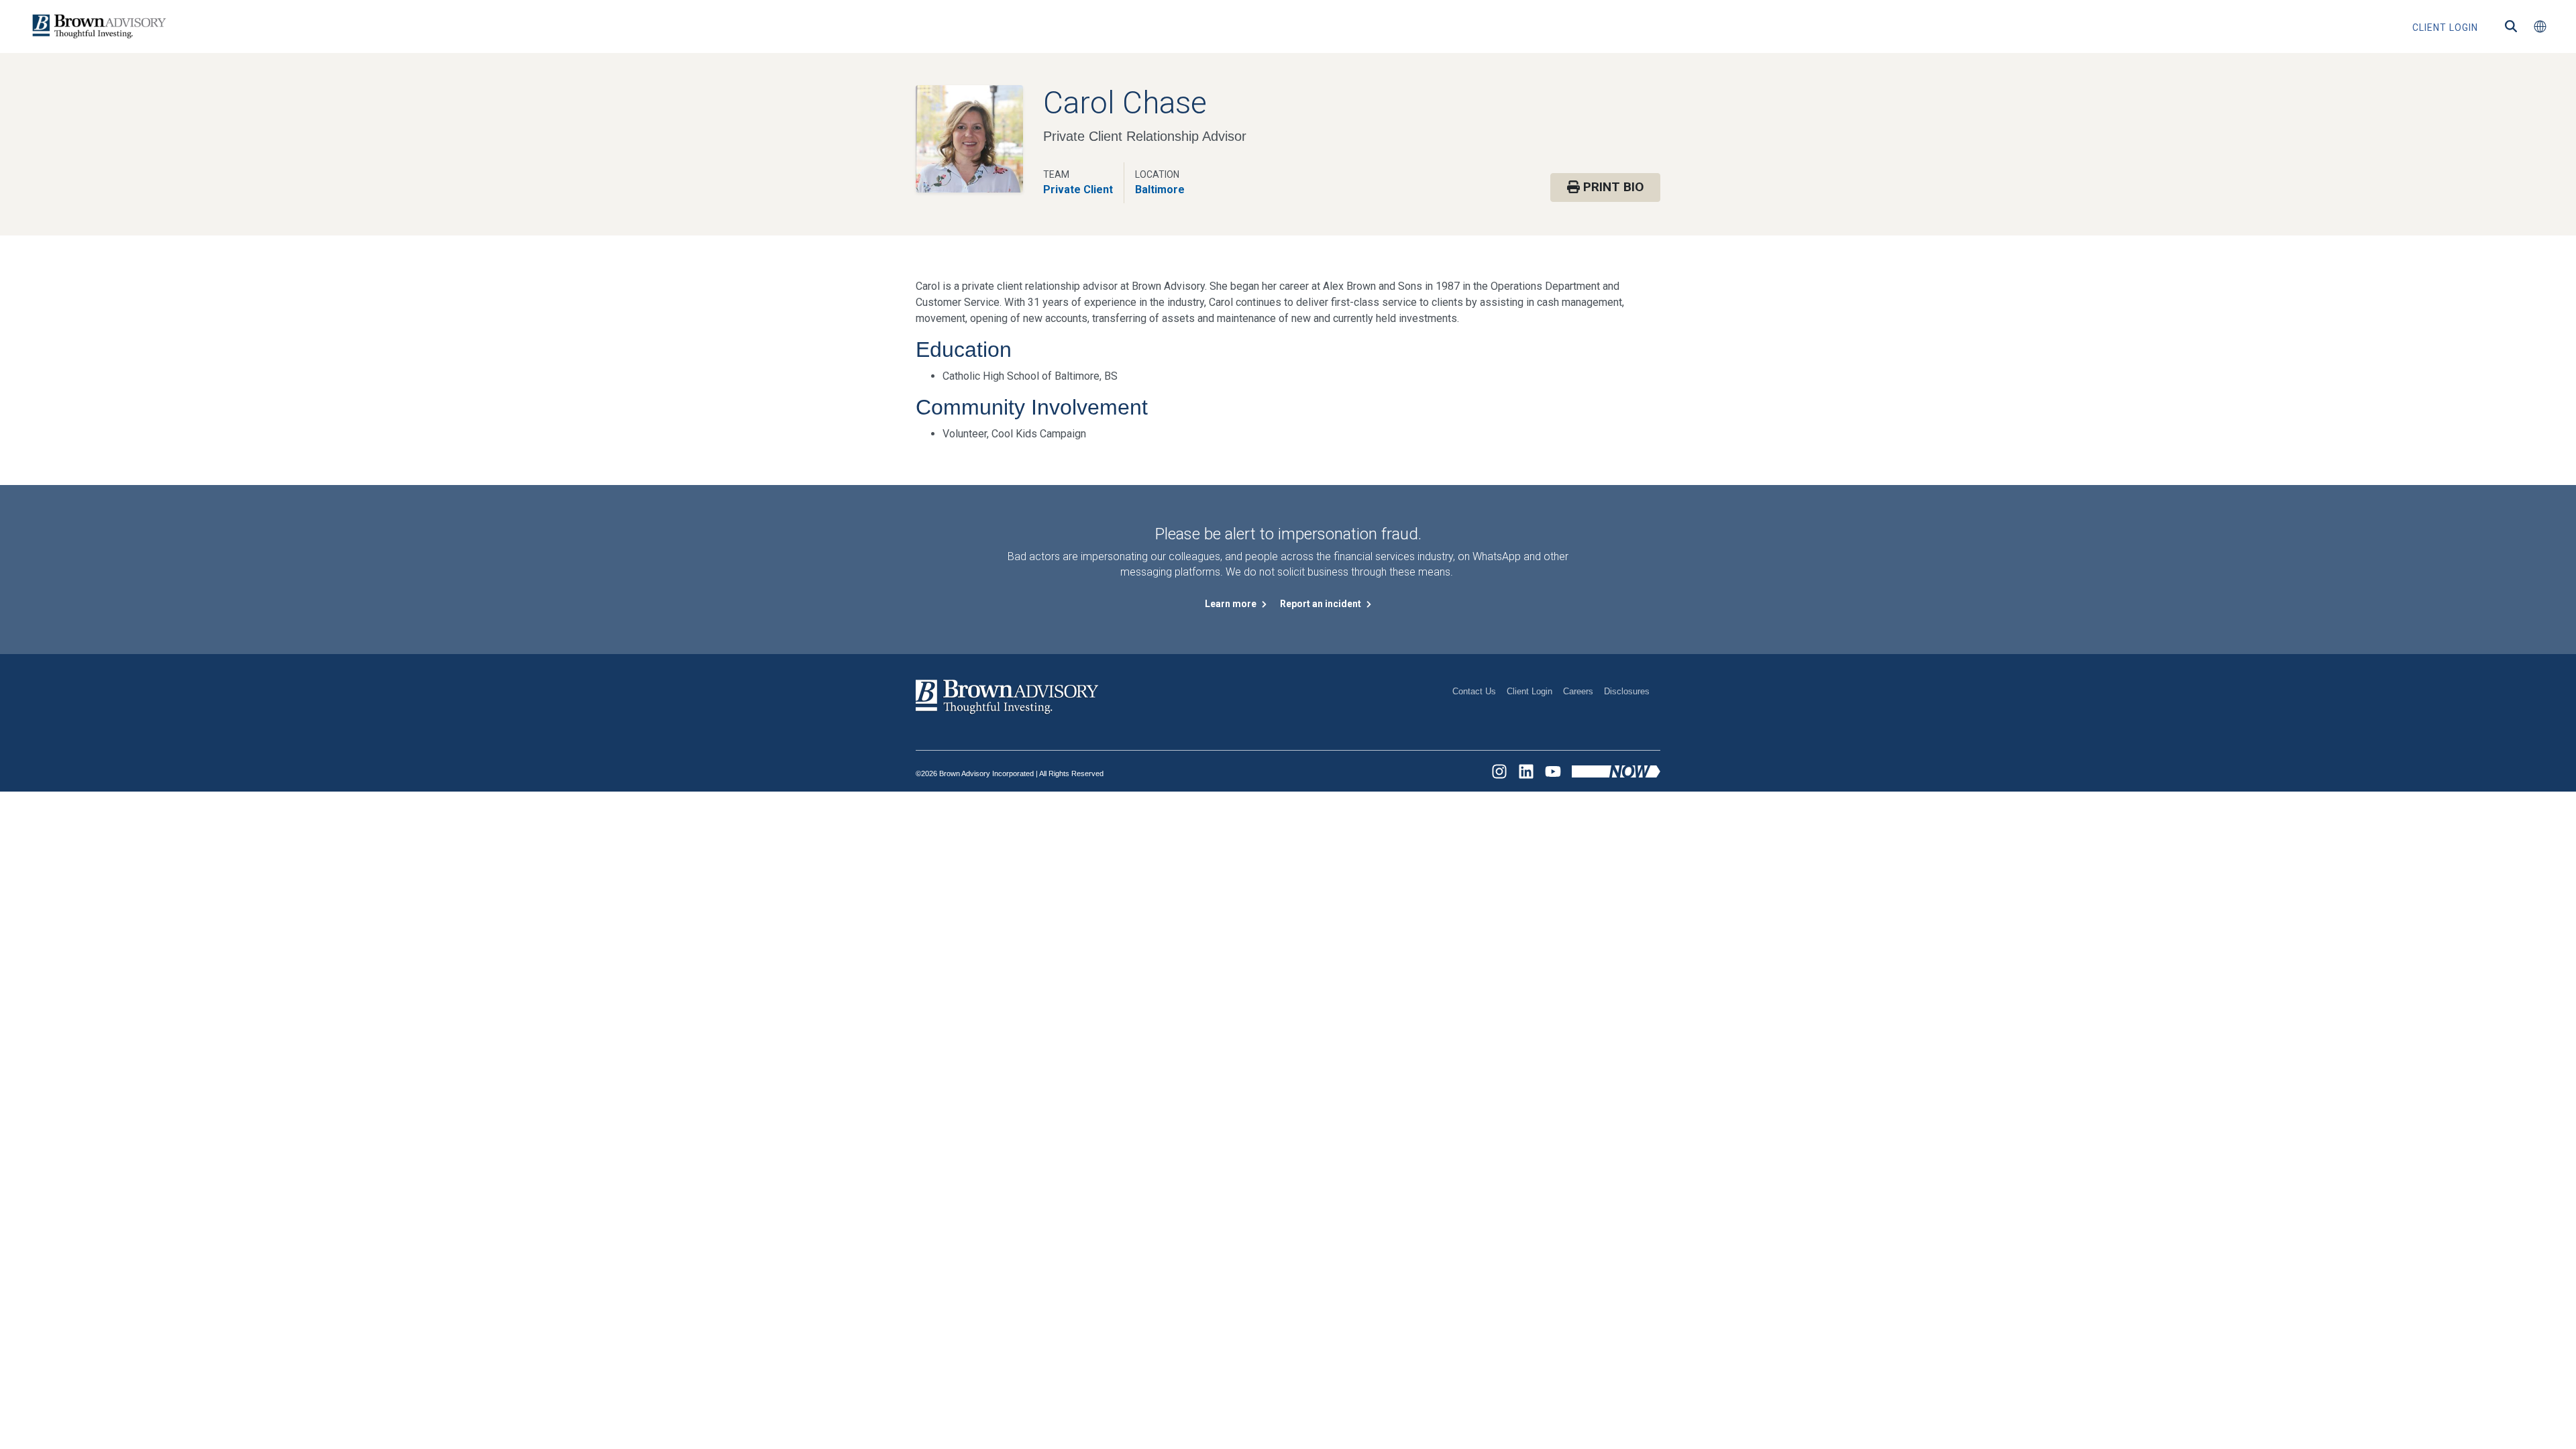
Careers (1578, 691)
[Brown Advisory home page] (97, 26)
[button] (2540, 27)
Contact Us (1474, 691)
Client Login (1529, 691)
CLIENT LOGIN (2445, 28)
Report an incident (1322, 604)
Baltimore (1160, 190)
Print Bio (1612, 187)
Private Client (1078, 190)
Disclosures (1627, 691)
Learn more (1232, 604)
